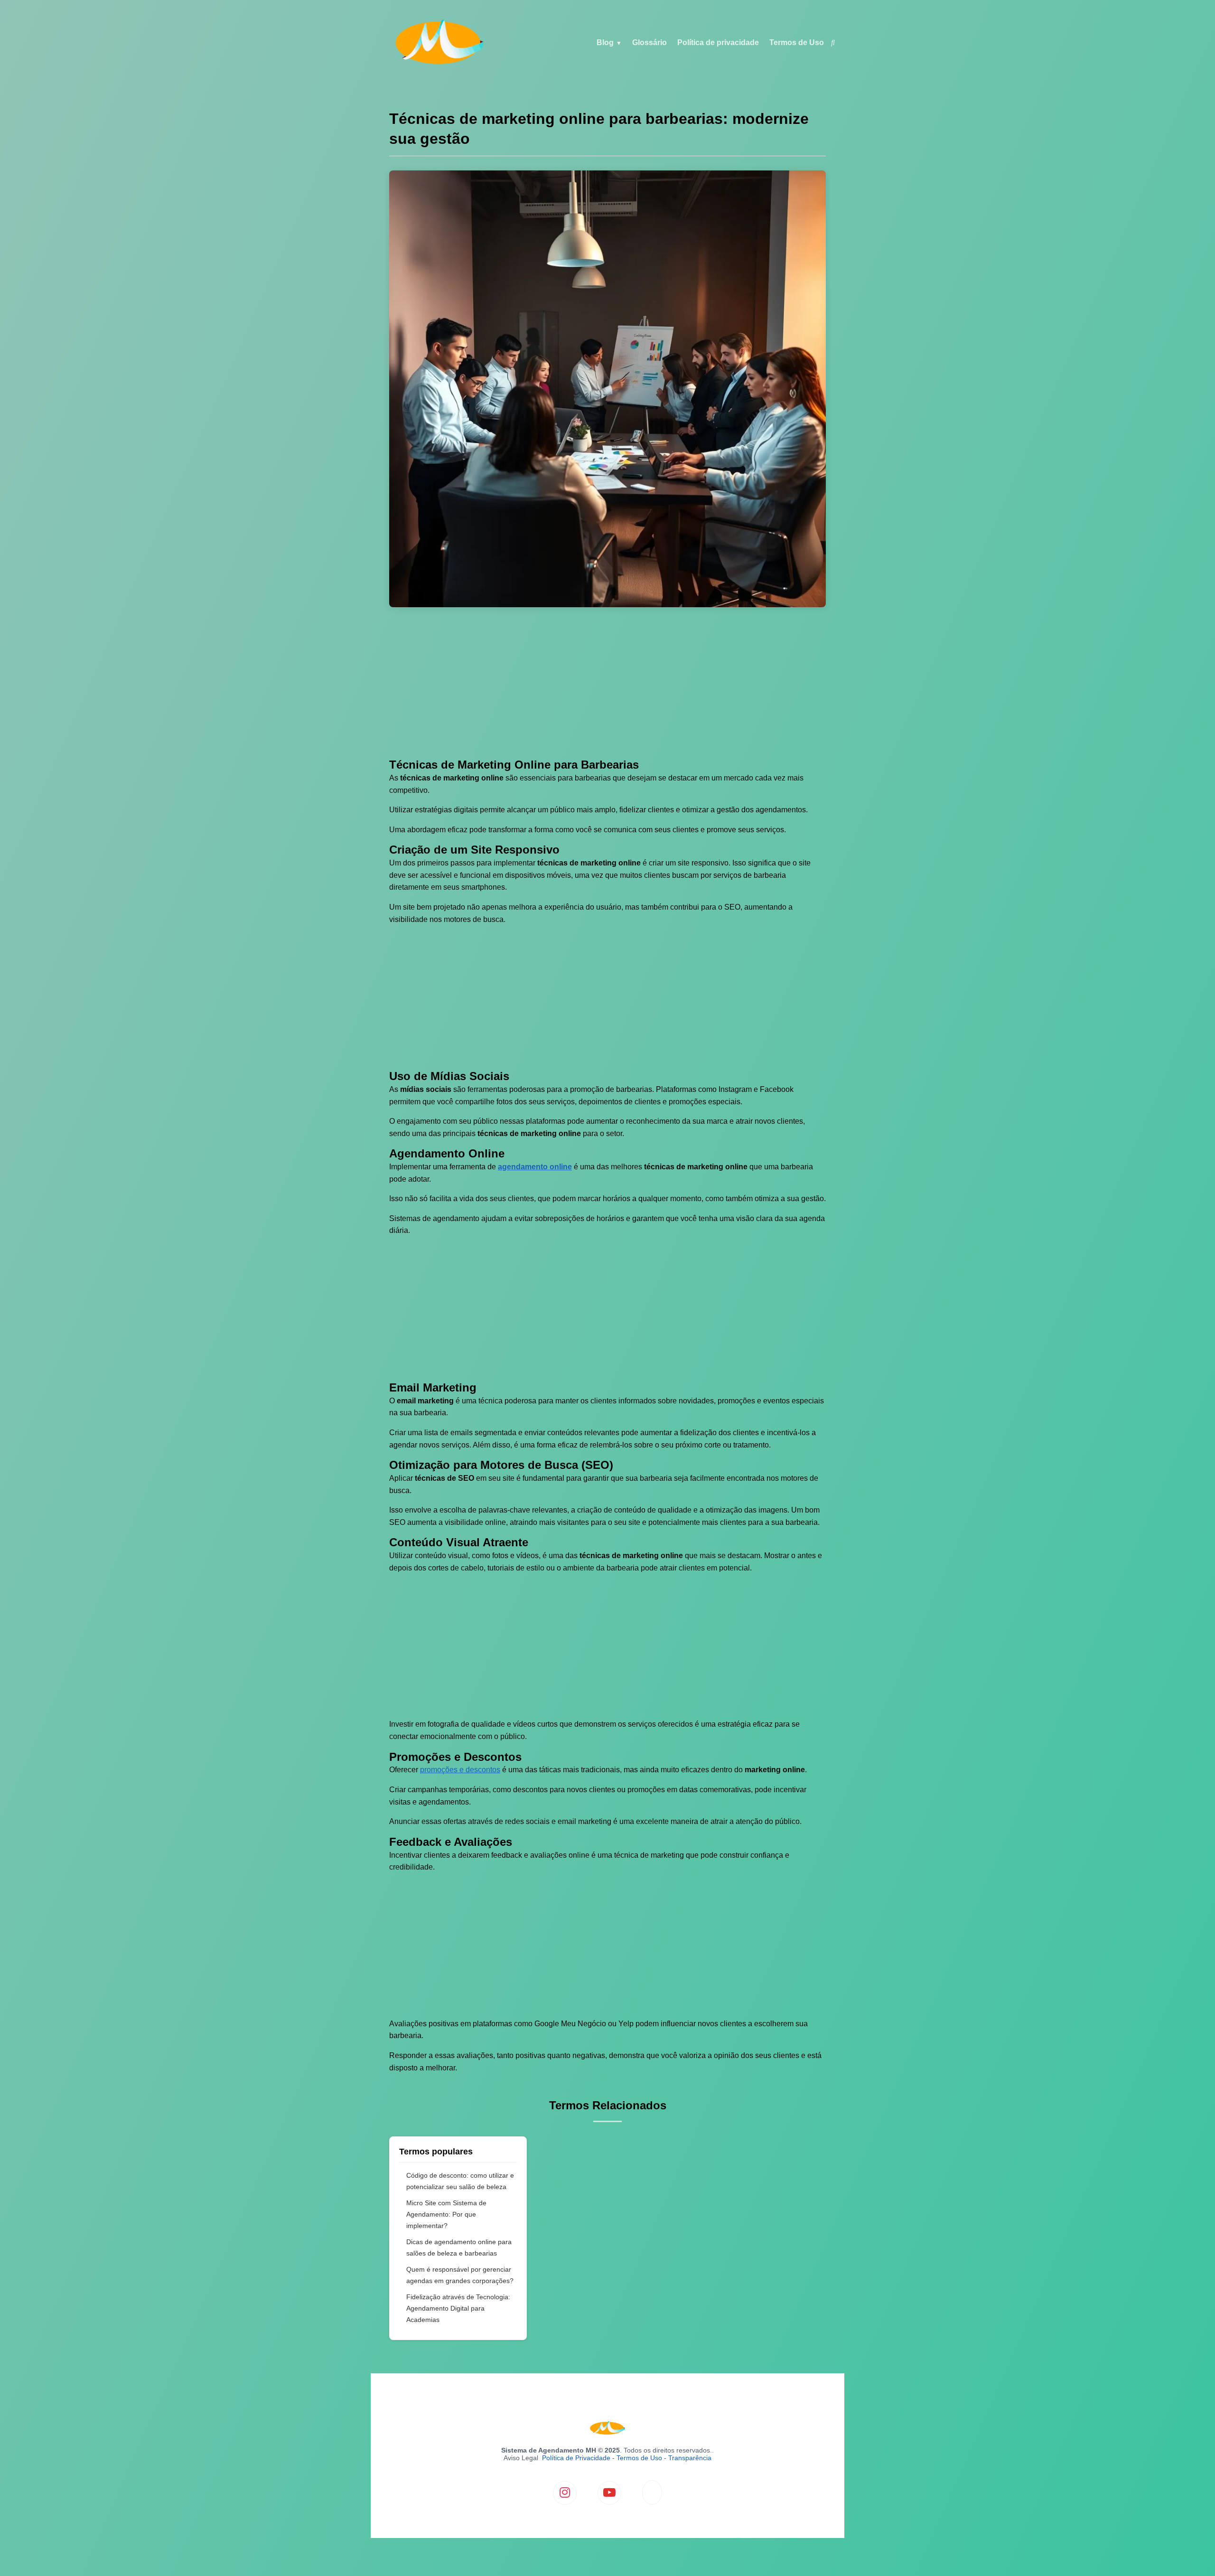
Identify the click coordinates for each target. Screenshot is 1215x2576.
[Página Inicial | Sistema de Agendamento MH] (439, 63)
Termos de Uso (797, 42)
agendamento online (535, 1167)
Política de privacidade (718, 42)
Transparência (690, 2458)
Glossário (650, 42)
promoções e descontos (460, 1770)
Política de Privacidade (576, 2458)
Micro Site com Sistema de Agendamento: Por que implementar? (446, 2214)
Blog (605, 42)
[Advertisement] (607, 688)
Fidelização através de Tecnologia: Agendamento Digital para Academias (458, 2308)
